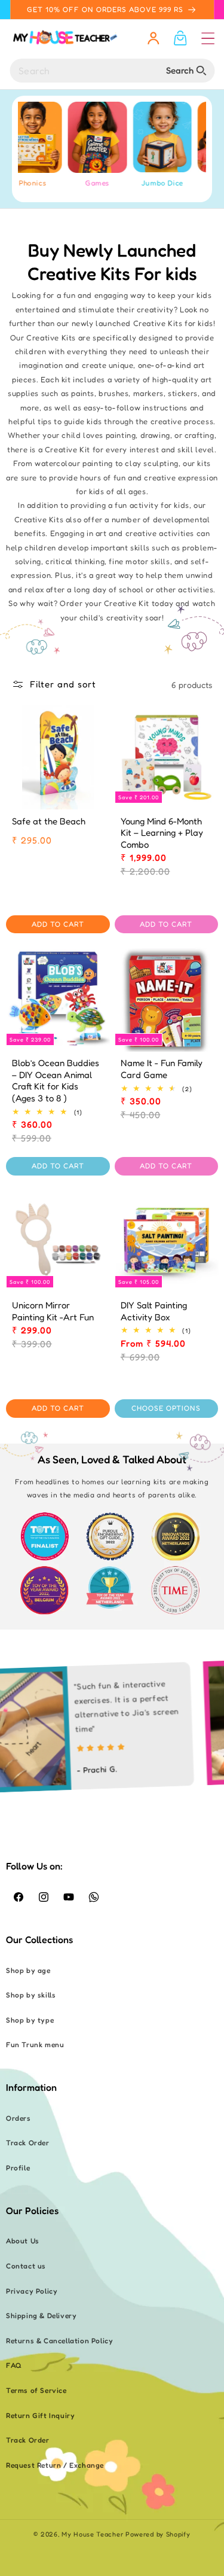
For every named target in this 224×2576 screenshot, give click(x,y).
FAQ (14, 2365)
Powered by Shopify (158, 2534)
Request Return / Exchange (55, 2465)
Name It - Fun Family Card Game (162, 1069)
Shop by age (28, 1970)
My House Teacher (92, 2534)
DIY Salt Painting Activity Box (154, 1311)
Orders (19, 2118)
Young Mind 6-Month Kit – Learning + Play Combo (162, 833)
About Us (23, 2241)
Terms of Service (36, 2390)
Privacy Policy (32, 2291)
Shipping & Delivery (41, 2315)
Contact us (26, 2266)
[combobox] (112, 71)
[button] (208, 38)
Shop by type (30, 2020)
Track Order (28, 2143)
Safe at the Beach (49, 821)
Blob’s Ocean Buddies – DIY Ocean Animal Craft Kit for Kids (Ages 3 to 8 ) (56, 1080)
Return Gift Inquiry (40, 2415)
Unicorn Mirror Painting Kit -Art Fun (53, 1311)
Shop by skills (31, 1995)
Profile (18, 2168)
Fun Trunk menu (35, 2044)
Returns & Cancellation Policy (59, 2341)
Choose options (166, 1408)
